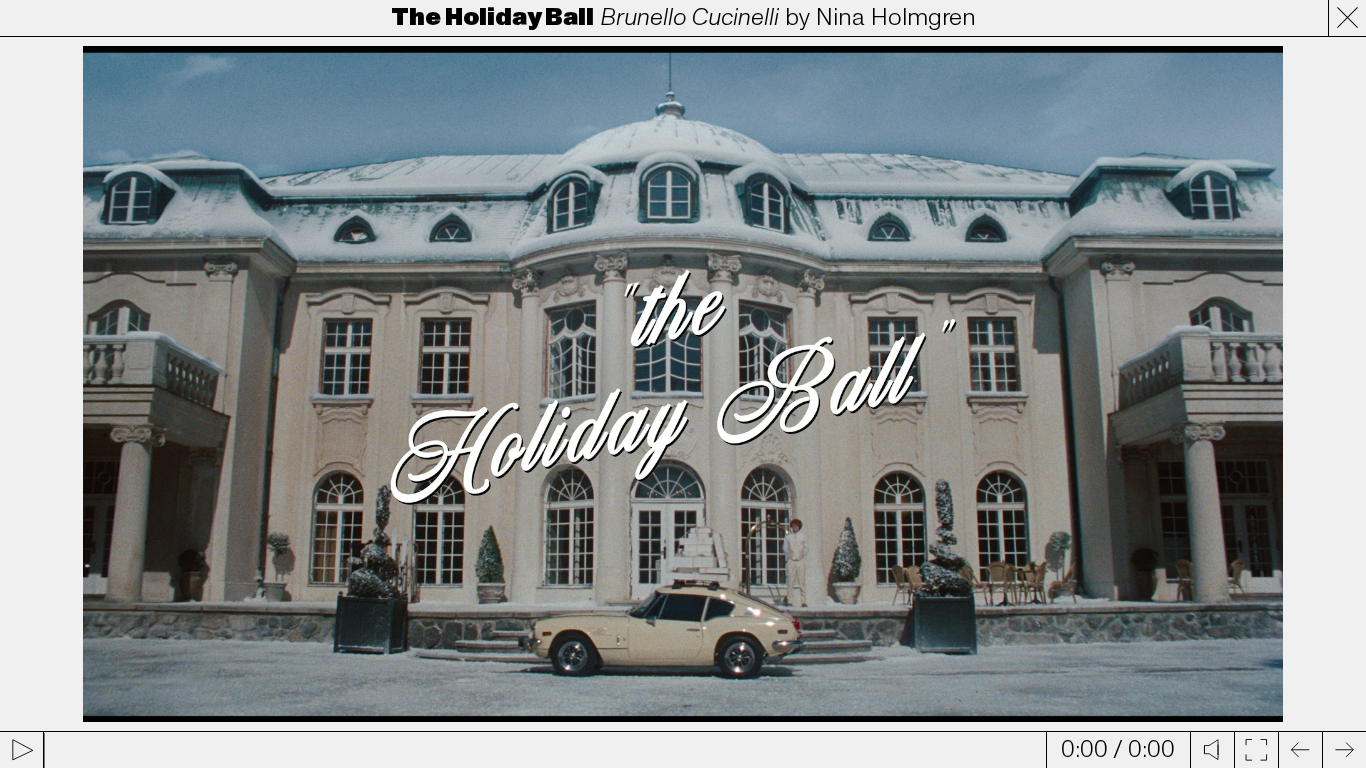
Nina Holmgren (896, 17)
